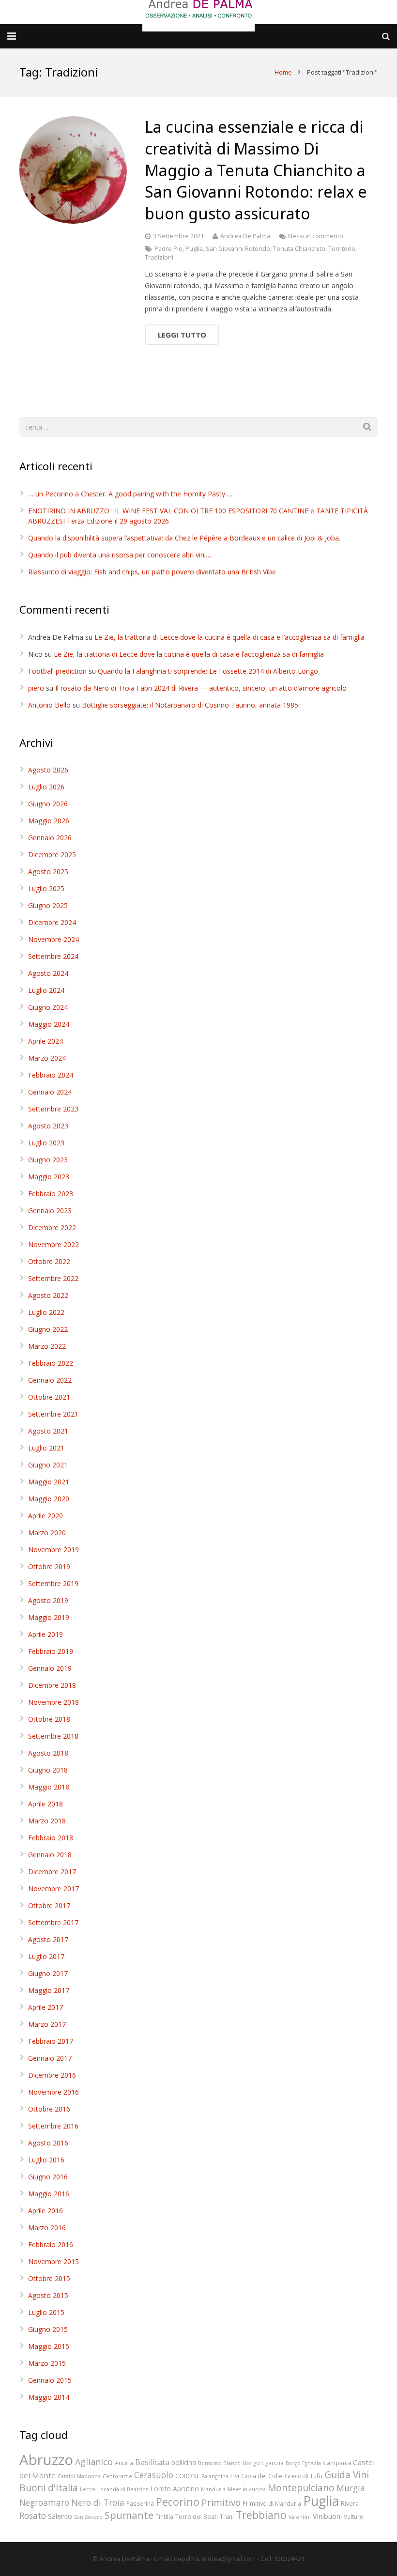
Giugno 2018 (48, 1770)
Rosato (33, 2516)
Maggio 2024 (49, 1024)
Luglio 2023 (46, 1143)
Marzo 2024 (47, 1058)
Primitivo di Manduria (272, 2503)
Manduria (213, 2489)
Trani (227, 2516)
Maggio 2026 (49, 821)
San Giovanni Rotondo (238, 249)
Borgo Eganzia (263, 2463)
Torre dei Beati (197, 2516)
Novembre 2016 (53, 2092)
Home (283, 72)
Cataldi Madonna (79, 2476)
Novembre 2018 (53, 1702)
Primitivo (221, 2502)
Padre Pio (168, 249)
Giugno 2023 (48, 1160)
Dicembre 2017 (52, 1872)
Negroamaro (44, 2503)
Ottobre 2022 (49, 1261)
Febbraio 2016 (51, 2244)
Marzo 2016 (47, 2228)
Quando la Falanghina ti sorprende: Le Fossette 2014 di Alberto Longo (208, 671)
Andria (124, 2463)
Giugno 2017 (48, 1973)
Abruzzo (46, 2460)
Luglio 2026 (46, 787)
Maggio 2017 (49, 1990)
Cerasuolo (154, 2475)
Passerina (140, 2503)
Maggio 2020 (49, 1499)
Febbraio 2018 (51, 1838)
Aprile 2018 (46, 1804)
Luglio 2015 (46, 2312)
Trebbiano (261, 2515)
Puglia (194, 249)
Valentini (300, 2517)
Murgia (351, 2488)
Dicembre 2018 (52, 1685)
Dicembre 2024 (52, 922)
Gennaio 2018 (50, 1855)
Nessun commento (316, 236)
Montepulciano (301, 2488)
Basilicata (152, 2462)
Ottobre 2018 (49, 1719)
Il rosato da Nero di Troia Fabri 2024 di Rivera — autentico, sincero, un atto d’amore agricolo (201, 688)
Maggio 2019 (49, 1617)
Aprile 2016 (46, 2211)
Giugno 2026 (48, 804)
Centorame (117, 2476)
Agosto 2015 (48, 2295)
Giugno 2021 (48, 1465)
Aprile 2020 (46, 1516)
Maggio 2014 (49, 2397)
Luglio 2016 (46, 2160)
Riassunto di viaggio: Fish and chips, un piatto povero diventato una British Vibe (152, 572)
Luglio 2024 (46, 990)
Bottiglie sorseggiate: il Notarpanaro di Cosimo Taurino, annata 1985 (190, 705)
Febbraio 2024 (51, 1075)
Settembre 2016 (53, 2126)
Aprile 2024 (46, 1041)
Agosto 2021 (48, 1431)
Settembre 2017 (53, 1922)
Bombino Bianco (219, 2463)
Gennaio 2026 (50, 838)
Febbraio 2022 (51, 1363)
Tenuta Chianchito (299, 249)
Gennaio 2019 (50, 1668)
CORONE (187, 2476)
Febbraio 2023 (51, 1194)
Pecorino (178, 2502)
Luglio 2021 (46, 1448)
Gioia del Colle (262, 2476)
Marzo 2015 (47, 2363)
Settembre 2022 (53, 1278)
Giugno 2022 (48, 1329)
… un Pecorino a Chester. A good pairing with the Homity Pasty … (130, 494)
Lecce (88, 2489)
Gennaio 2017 (50, 2058)
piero (36, 688)
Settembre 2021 (53, 1414)
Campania (337, 2463)
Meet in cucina (247, 2489)
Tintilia (164, 2516)
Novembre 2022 (53, 1244)
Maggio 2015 (49, 2346)
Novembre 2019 (53, 1550)
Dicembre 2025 (52, 855)
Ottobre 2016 (49, 2109)
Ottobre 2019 (49, 1566)
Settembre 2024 (53, 956)
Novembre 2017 (53, 1889)
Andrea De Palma (245, 236)
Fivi (235, 2476)
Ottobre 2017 (49, 1905)
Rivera (350, 2503)
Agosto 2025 (48, 872)
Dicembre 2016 (52, 2075)
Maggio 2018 (49, 1787)
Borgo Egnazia (303, 2463)
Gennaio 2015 (50, 2380)
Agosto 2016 (48, 2143)
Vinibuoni (327, 2516)
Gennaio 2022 (50, 1380)
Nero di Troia (98, 2502)
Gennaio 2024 (50, 1092)
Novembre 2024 (53, 939)
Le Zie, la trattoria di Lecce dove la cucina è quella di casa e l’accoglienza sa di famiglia (229, 637)
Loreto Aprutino (175, 2489)
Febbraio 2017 (51, 2041)
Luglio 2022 (46, 1312)
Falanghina (215, 2476)
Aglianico (94, 2462)
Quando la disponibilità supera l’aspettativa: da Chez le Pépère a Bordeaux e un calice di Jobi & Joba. (184, 538)
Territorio (342, 249)
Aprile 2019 (46, 1634)
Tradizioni (159, 257)
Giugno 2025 (48, 905)
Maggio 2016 (49, 2194)
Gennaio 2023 (50, 1211)
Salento (60, 2516)
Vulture (353, 2516)
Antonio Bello (49, 705)
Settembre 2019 (53, 1583)
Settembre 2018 (53, 1736)
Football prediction (57, 671)
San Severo (88, 2517)
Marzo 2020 (47, 1533)
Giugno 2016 (48, 2177)
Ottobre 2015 (49, 2278)
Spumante (129, 2515)
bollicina (184, 2462)
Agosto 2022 (48, 1295)
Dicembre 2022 (52, 1227)
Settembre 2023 (53, 1109)
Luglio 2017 (46, 1956)
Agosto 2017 (48, 1939)
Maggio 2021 (49, 1482)
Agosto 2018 (48, 1753)
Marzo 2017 (47, 2024)
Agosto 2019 (48, 1600)
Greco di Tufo (304, 2476)
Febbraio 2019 (51, 1651)
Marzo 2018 (47, 1821)
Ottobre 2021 (49, 1397)
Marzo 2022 (47, 1346)
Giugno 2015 (48, 2329)
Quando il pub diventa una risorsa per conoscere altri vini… (120, 555)
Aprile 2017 (46, 2007)
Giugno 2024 (48, 1007)
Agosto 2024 (48, 973)
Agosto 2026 (48, 770)
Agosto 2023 (48, 1126)
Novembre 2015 (53, 2261)
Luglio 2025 (46, 888)
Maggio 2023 (49, 1177)
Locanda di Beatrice (123, 2489)
